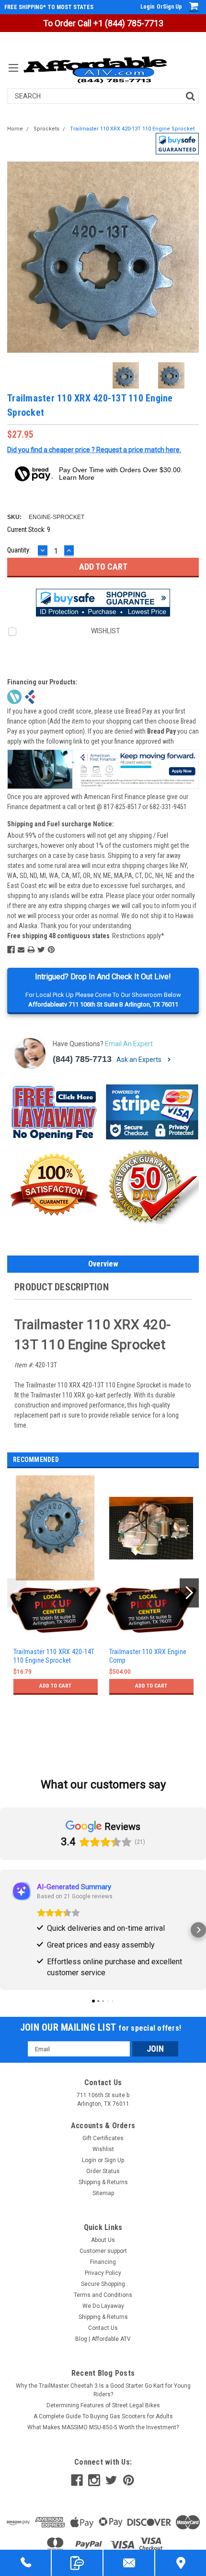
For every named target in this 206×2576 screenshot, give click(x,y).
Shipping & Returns (103, 2182)
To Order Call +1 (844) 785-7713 (103, 23)
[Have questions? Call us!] (25, 2563)
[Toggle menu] (13, 74)
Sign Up (172, 7)
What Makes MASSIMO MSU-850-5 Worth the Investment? (103, 2427)
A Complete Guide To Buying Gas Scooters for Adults (103, 2416)
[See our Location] (181, 2563)
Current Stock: (29, 530)
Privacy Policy (103, 2273)
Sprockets (46, 129)
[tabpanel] (55, 1606)
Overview (103, 1264)
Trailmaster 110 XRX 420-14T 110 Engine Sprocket (54, 1656)
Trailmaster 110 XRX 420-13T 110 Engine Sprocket (132, 129)
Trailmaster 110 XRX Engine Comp (148, 1656)
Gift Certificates (103, 2138)
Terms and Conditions (103, 2295)
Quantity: (19, 550)
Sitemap (103, 2193)
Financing (103, 2262)
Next (189, 257)
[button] (177, 144)
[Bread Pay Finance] (14, 696)
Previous (17, 257)
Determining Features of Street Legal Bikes (103, 2405)
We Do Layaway (103, 2306)
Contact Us (103, 2328)
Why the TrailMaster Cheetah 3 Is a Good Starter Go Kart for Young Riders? (103, 2390)
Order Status (103, 2171)
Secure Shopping (103, 2284)
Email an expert (129, 1044)
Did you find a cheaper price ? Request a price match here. (94, 450)
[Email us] (129, 2563)
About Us (103, 2240)
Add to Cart (55, 1686)
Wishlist (103, 2149)
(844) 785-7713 (82, 1059)
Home (15, 129)
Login (147, 7)
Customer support (103, 2251)
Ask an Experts (140, 1060)
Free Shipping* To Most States (49, 7)
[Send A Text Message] (77, 2563)
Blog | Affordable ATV (103, 2339)
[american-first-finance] (30, 696)
